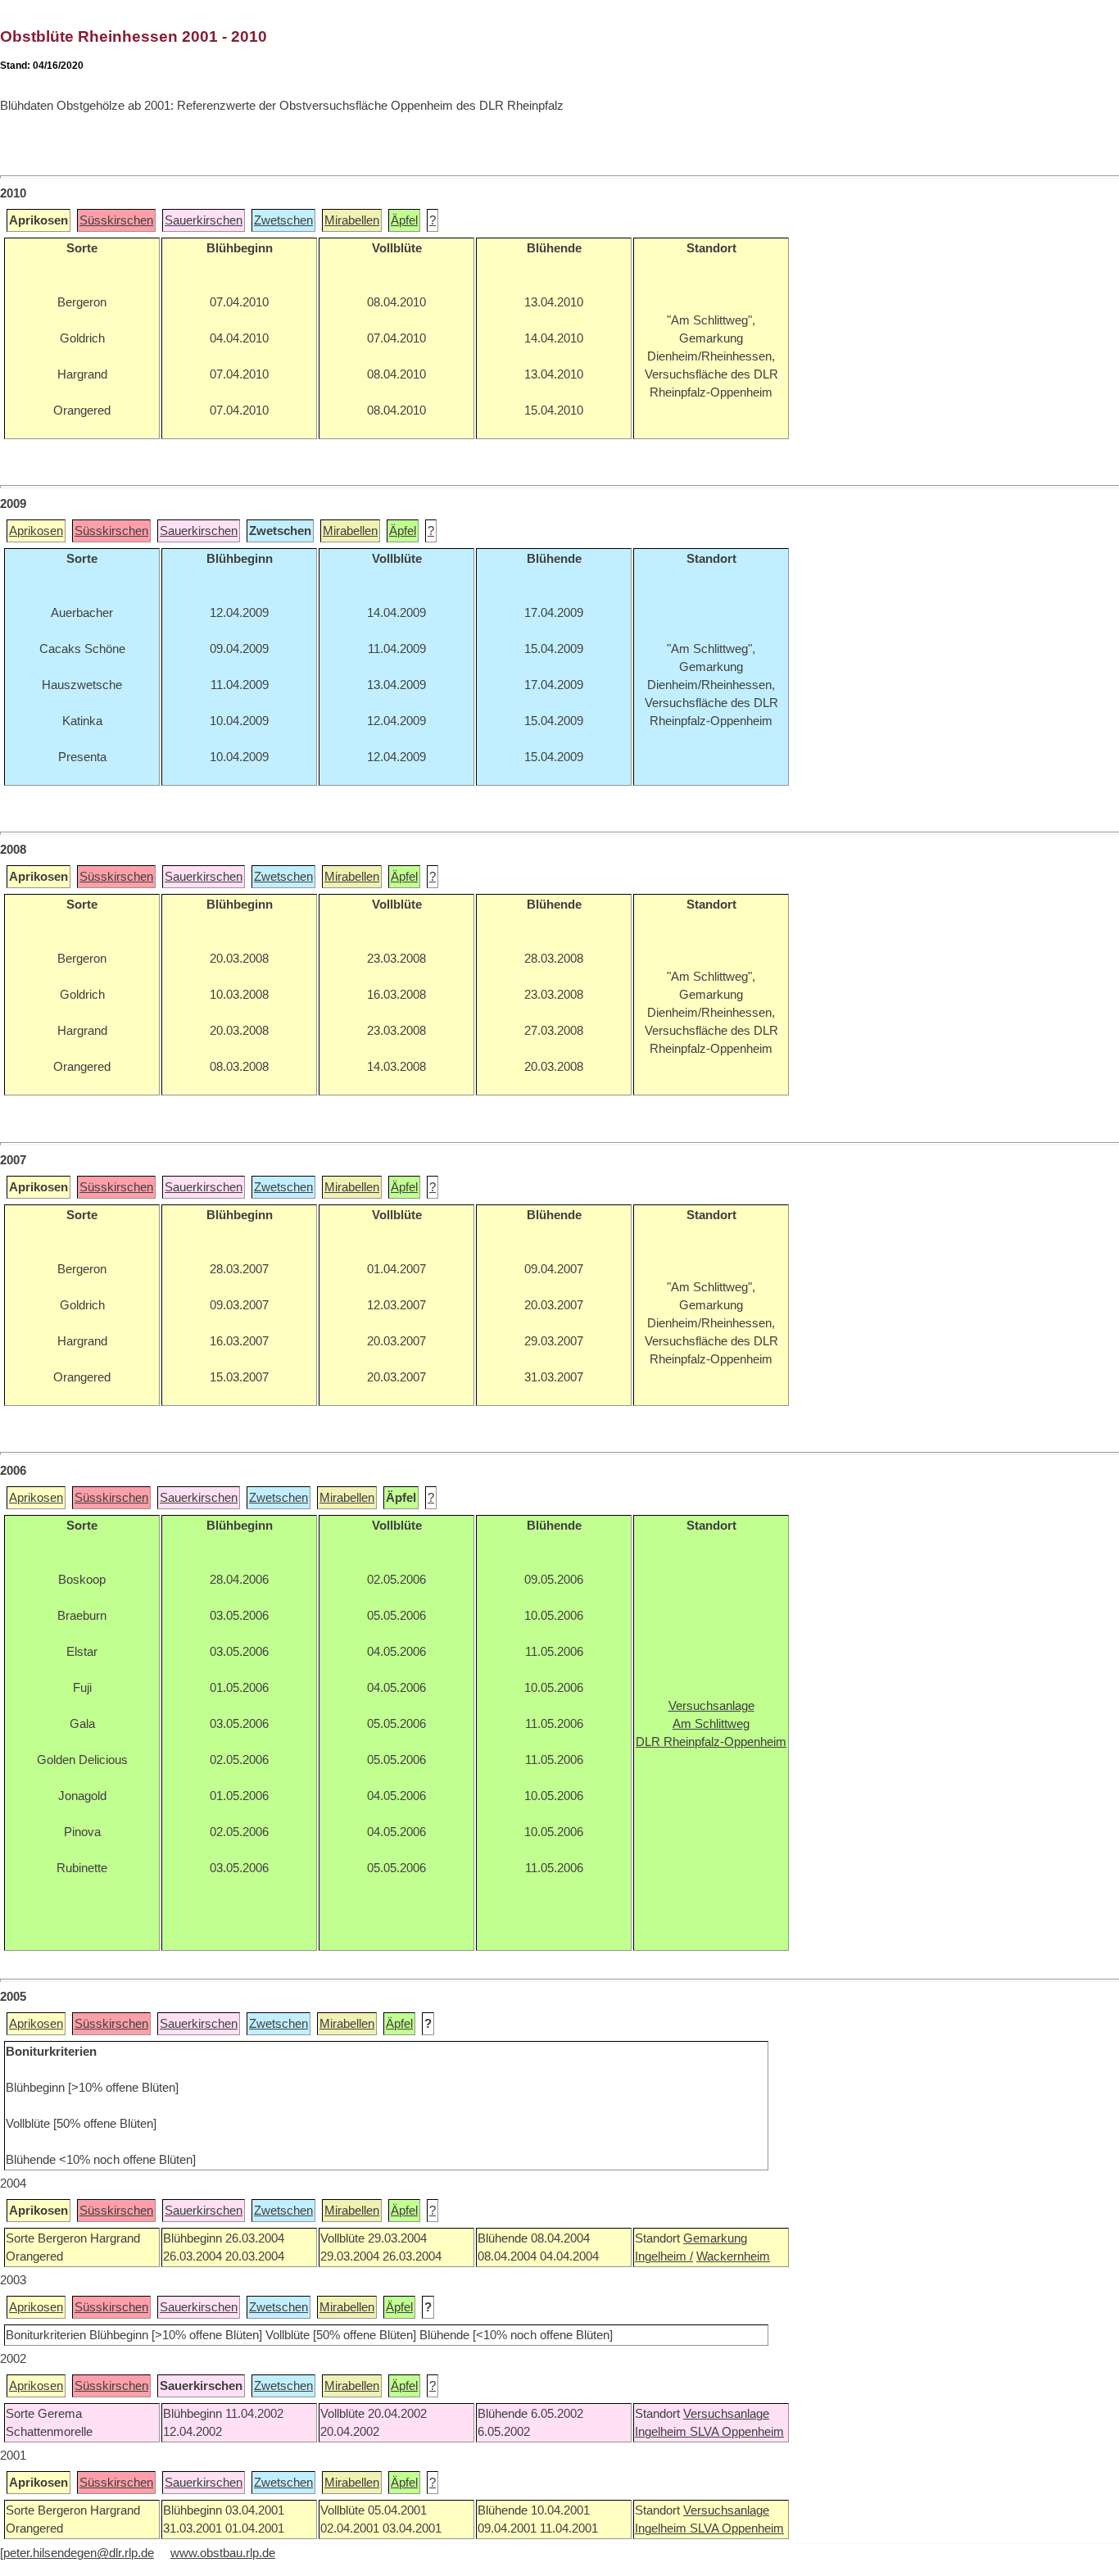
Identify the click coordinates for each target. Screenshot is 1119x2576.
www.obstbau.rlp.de (223, 2553)
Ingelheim (662, 2432)
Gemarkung (715, 2238)
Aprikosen (36, 531)
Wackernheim (733, 2256)
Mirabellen (352, 220)
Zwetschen (283, 220)
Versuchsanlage (726, 2414)
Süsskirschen (116, 220)
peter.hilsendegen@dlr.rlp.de (79, 2553)
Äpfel (404, 220)
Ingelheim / (664, 2256)
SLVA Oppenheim (737, 2432)
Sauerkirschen (204, 220)
